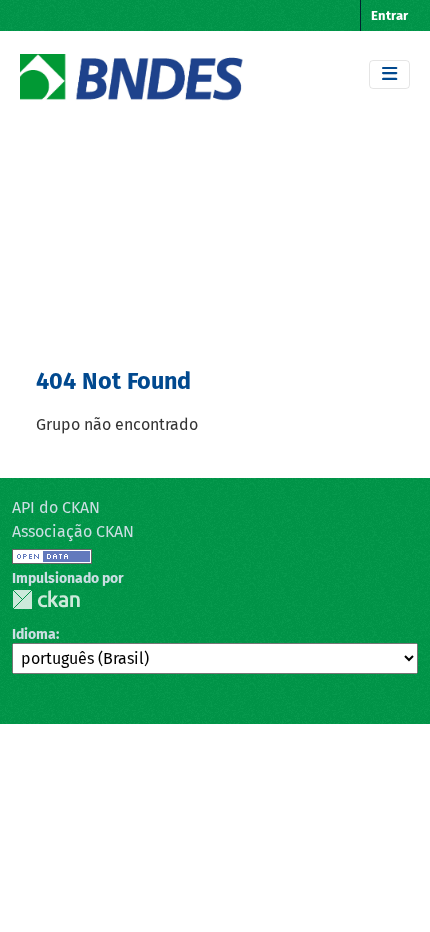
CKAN (46, 599)
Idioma (34, 634)
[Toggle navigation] (389, 74)
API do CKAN (56, 507)
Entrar (389, 15)
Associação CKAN (73, 531)
